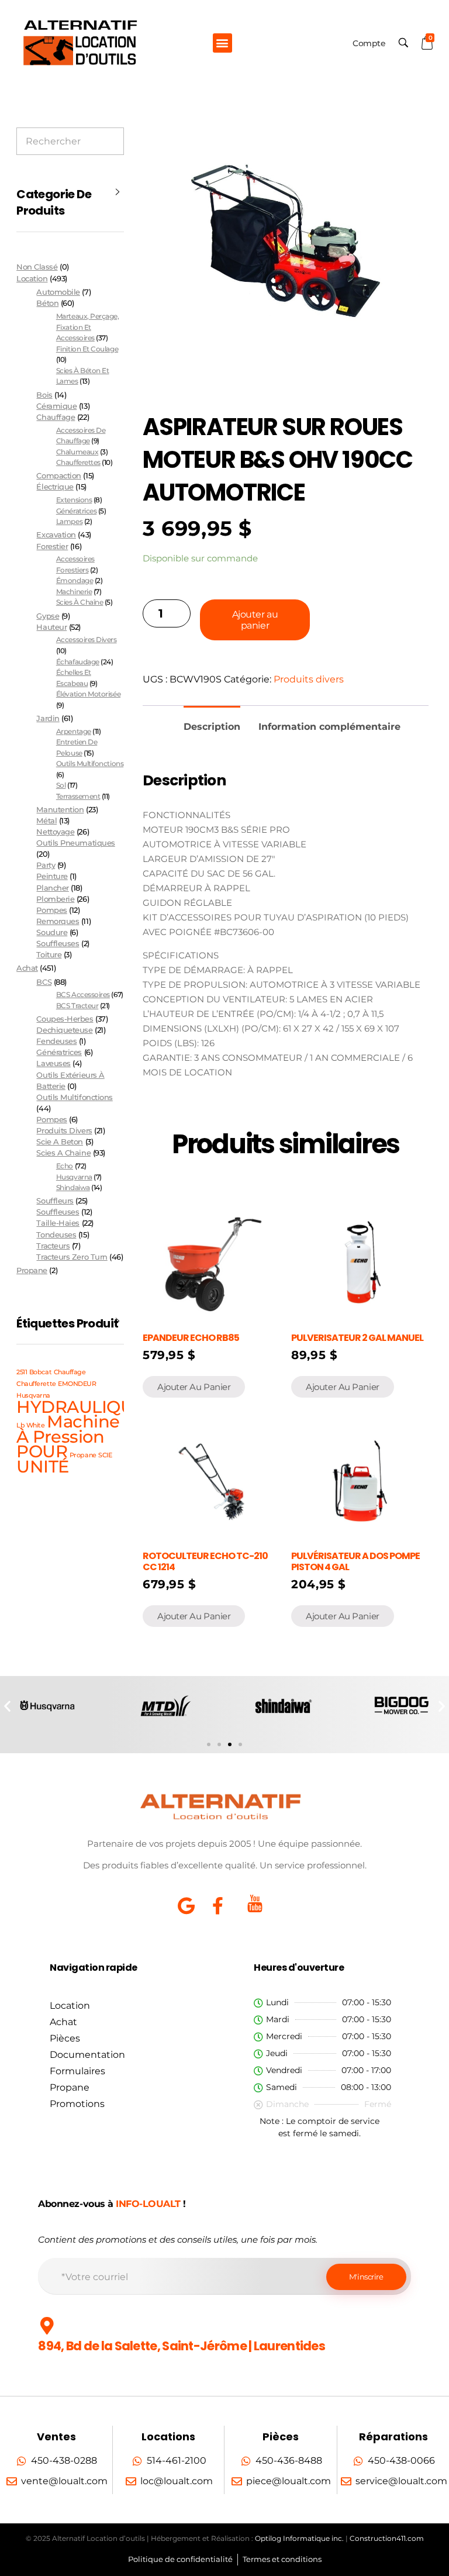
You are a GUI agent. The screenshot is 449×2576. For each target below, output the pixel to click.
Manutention (60, 810)
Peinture (52, 876)
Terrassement (78, 796)
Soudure (52, 932)
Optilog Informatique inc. (299, 2538)
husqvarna (74, 1177)
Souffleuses (58, 944)
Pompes (51, 910)
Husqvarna (33, 1396)
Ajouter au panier (255, 620)
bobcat (40, 1372)
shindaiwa (73, 1187)
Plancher (52, 888)
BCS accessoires (83, 994)
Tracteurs (53, 1246)
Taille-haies (58, 1223)
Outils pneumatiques (75, 843)
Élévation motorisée (88, 694)
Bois (44, 395)
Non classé (37, 267)
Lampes (69, 521)
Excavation (56, 535)
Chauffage (56, 417)
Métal (46, 821)
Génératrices (76, 511)
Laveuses (53, 1063)
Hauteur (51, 627)
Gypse (48, 616)
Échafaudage (78, 662)
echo (65, 1166)
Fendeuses (56, 1041)
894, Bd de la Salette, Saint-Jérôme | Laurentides (182, 2346)
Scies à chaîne (80, 602)
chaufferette (36, 1384)
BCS (44, 982)
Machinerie (74, 592)
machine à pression (68, 1429)
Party (46, 865)
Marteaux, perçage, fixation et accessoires (88, 327)
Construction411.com (387, 2538)
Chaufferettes (78, 462)
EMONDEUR (77, 1384)
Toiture (49, 955)
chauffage (70, 1372)
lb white (30, 1425)
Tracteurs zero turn (72, 1257)
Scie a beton (59, 1142)
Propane (32, 1270)
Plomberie (55, 899)
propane (83, 1455)
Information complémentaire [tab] (329, 727)
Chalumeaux (77, 452)
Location (32, 278)
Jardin (48, 718)
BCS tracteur (77, 1006)
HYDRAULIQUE (80, 1407)
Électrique (55, 487)
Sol (61, 785)
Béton (47, 303)
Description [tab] (212, 727)
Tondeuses (56, 1235)
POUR (42, 1451)
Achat (27, 968)
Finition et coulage (87, 349)
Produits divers (309, 679)
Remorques (58, 921)
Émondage (75, 580)
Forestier (52, 546)
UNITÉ (43, 1466)
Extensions (74, 500)
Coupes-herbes (65, 1019)
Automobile (58, 292)
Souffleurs (55, 1201)
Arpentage (74, 731)
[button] (222, 43)
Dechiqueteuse (64, 1030)
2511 (22, 1372)
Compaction (58, 476)
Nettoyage (55, 832)
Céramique (56, 406)
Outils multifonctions (90, 763)
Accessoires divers (87, 639)
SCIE (105, 1455)
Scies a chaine (63, 1153)
